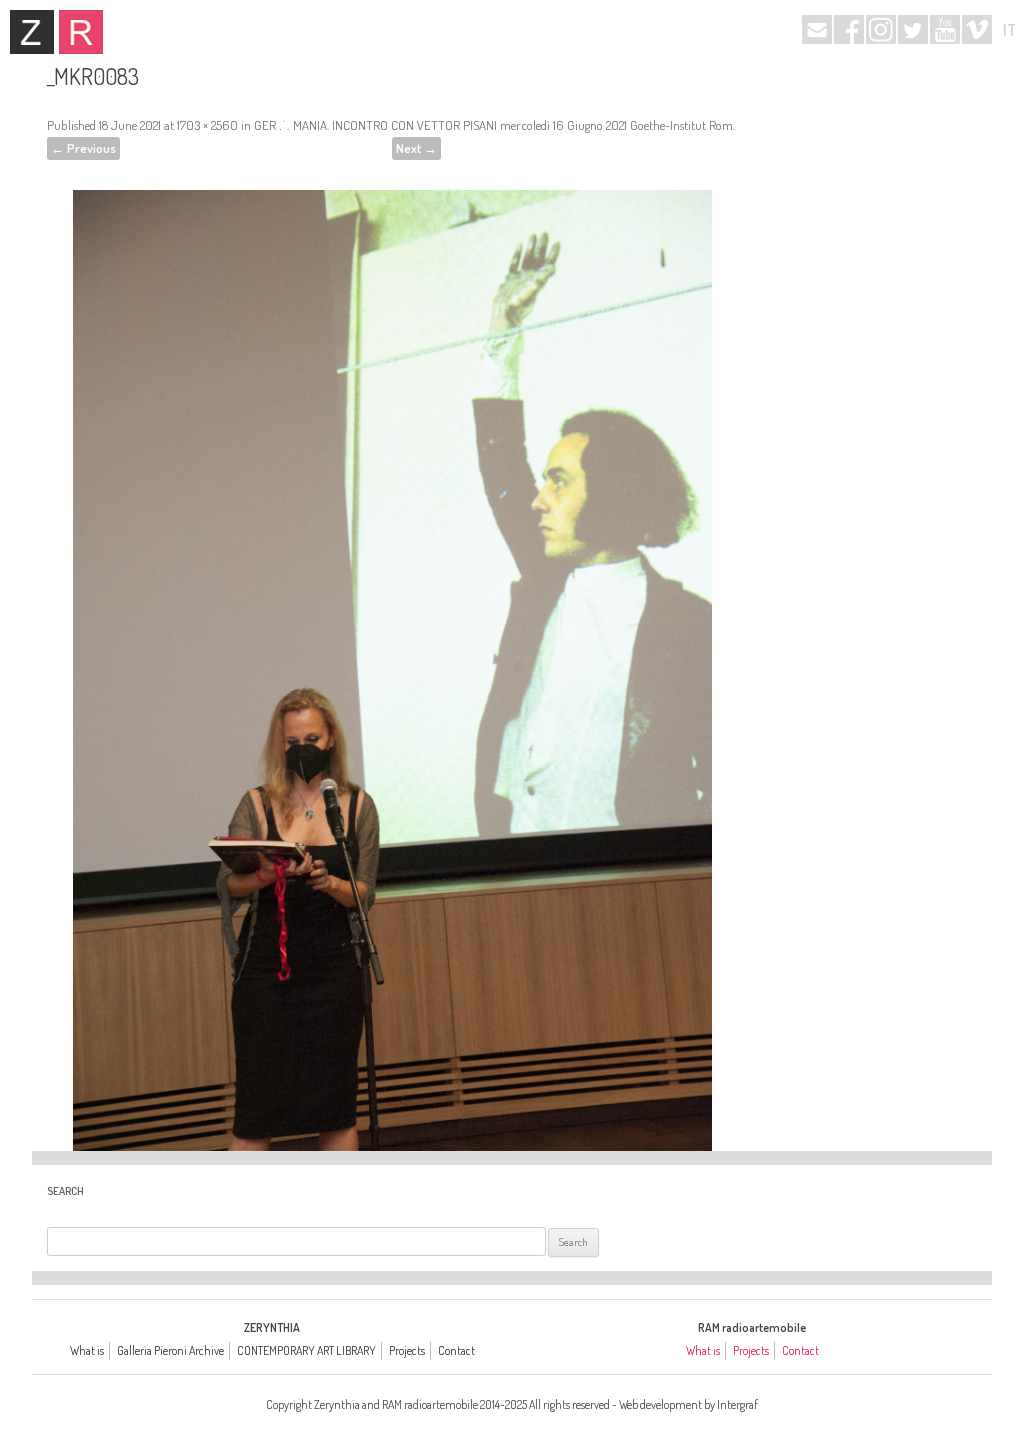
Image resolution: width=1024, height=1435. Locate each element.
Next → (416, 148)
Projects (407, 1350)
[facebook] (849, 29)
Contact (456, 1350)
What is (87, 1350)
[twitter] (913, 29)
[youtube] (945, 29)
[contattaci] (817, 29)
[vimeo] (977, 29)
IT (1009, 30)
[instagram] (881, 29)
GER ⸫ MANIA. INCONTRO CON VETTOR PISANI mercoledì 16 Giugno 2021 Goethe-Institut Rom (493, 125)
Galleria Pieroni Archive (170, 1350)
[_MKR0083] (392, 643)
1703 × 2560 (207, 125)
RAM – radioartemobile (81, 32)
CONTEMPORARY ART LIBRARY (306, 1350)
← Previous (83, 148)
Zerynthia (32, 32)
